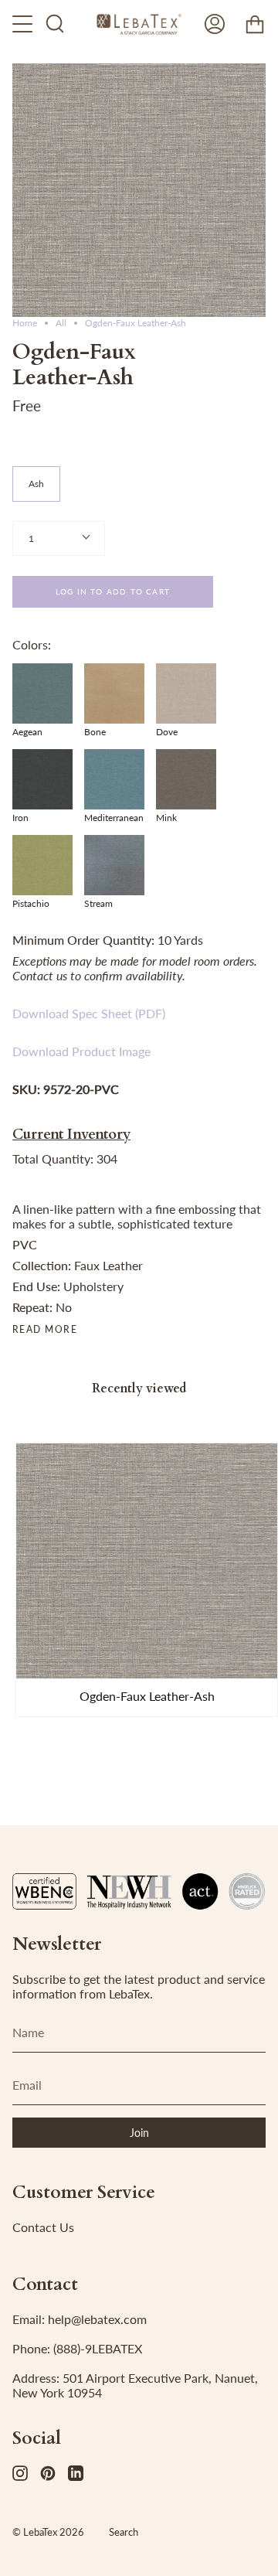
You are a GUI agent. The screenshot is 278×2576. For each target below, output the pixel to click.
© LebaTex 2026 (48, 2532)
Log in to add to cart (113, 591)
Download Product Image (81, 1051)
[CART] (255, 24)
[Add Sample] (35, 1660)
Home (25, 323)
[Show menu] (24, 24)
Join (139, 2133)
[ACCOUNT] (215, 24)
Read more (45, 1330)
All (61, 323)
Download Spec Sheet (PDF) (89, 1013)
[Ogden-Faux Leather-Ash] (147, 1561)
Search (124, 2532)
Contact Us (43, 2227)
